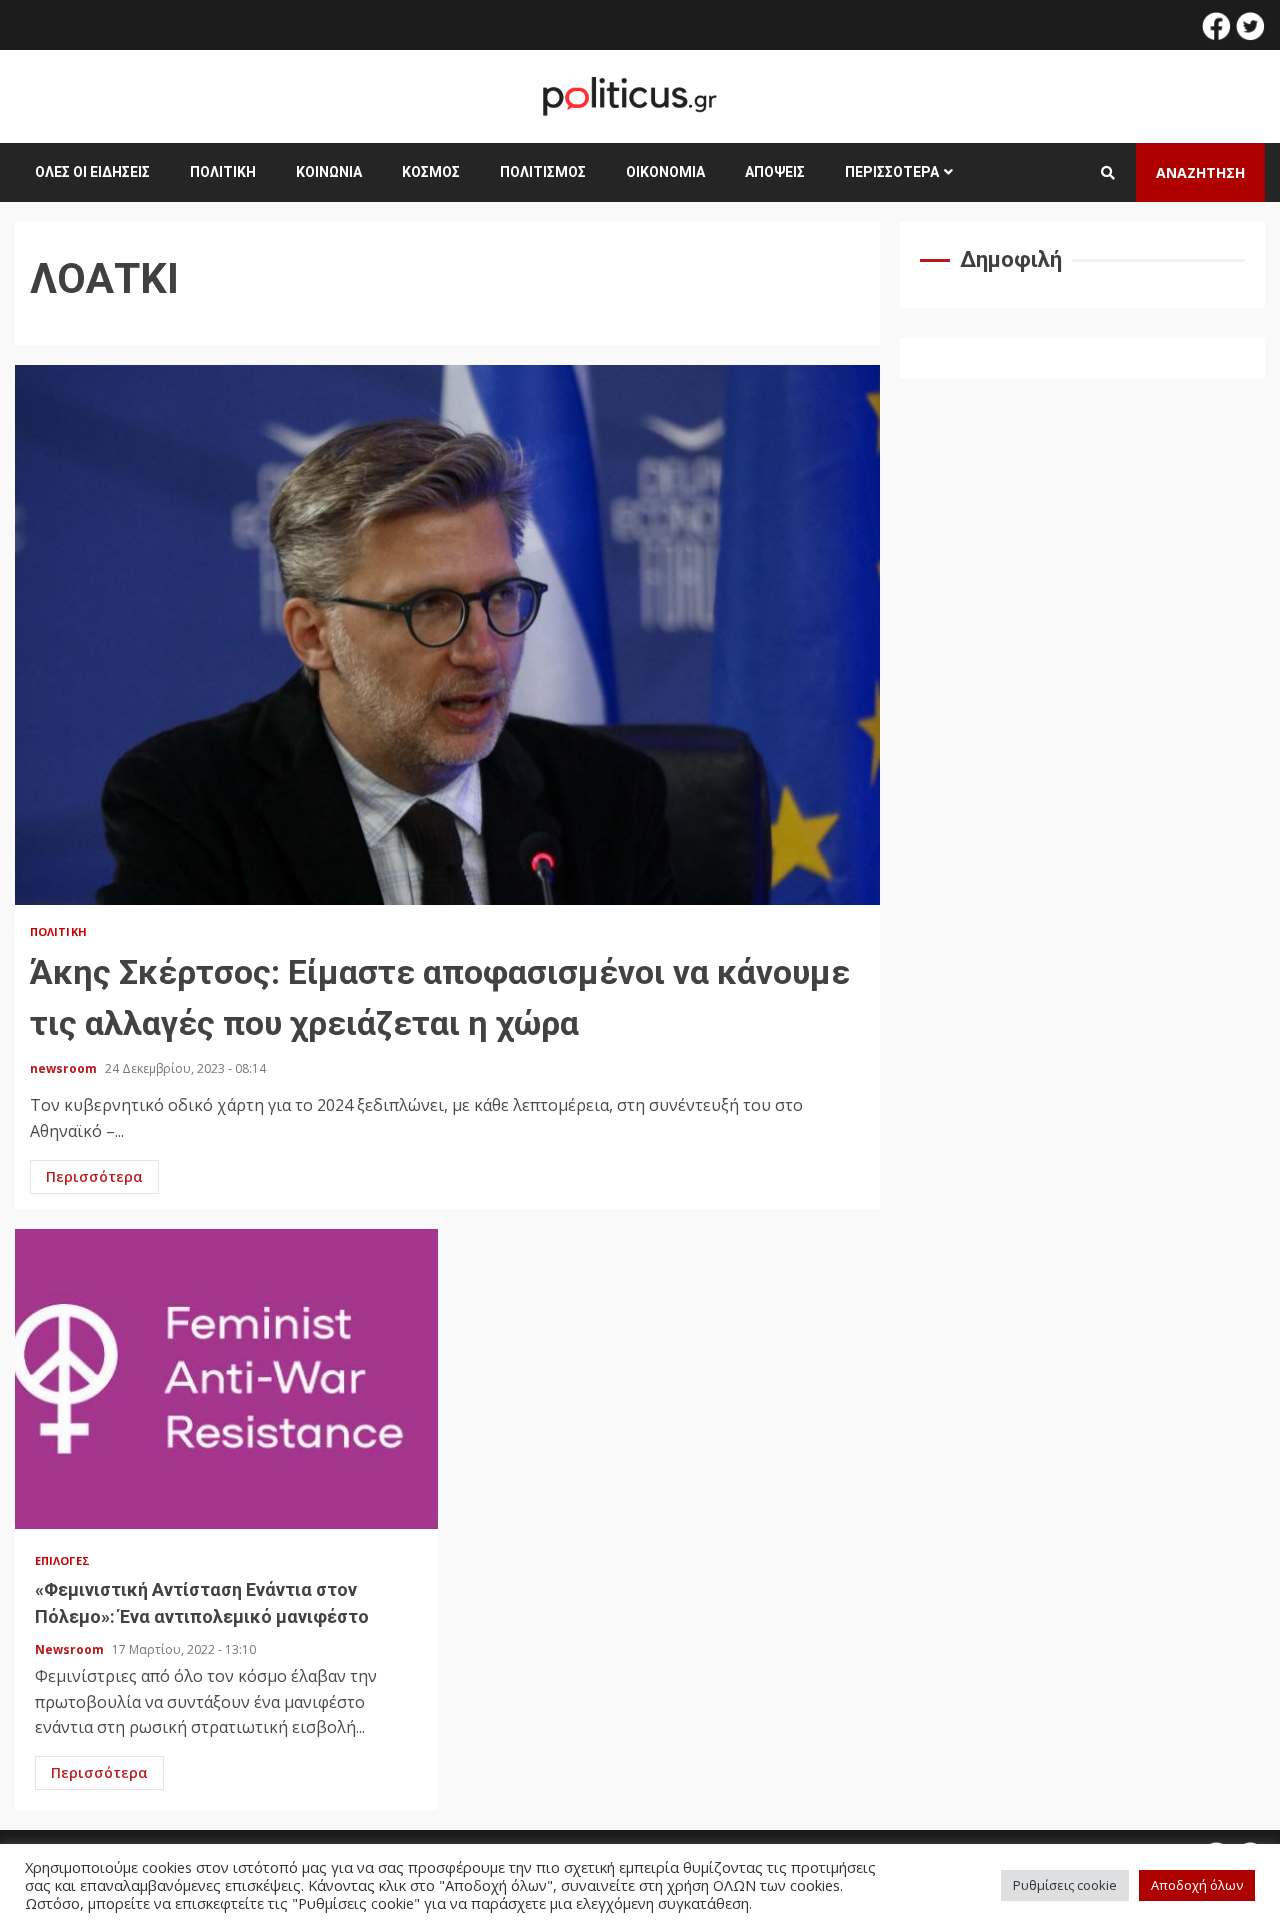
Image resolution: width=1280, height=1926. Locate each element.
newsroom (65, 1068)
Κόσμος (431, 172)
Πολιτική (223, 172)
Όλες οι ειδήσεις (92, 172)
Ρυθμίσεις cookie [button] (1065, 1885)
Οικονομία (665, 172)
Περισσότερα (892, 172)
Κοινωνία (329, 172)
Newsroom (71, 1649)
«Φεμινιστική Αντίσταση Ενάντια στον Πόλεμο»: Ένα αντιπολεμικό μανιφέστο (226, 1379)
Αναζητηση (1200, 172)
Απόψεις (775, 172)
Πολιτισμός (543, 172)
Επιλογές (62, 1560)
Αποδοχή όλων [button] (1197, 1885)
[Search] (1108, 173)
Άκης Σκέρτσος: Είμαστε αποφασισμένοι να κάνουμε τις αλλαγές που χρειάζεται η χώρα (447, 635)
